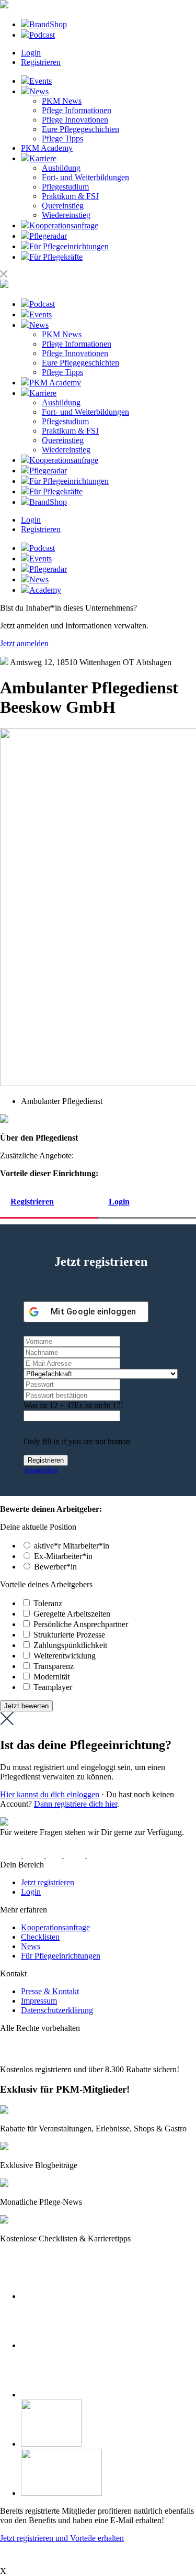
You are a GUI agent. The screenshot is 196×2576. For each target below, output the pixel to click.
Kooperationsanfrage (55, 1927)
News (31, 1946)
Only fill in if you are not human (77, 1441)
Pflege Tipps (62, 139)
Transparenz (54, 1666)
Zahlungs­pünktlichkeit (70, 1645)
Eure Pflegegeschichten (80, 129)
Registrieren (41, 62)
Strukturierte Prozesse (69, 1635)
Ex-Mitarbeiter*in (63, 1556)
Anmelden (41, 1470)
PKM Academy (47, 148)
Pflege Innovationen (75, 120)
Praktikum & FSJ (70, 196)
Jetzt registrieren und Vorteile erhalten (62, 2538)
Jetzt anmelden (24, 643)
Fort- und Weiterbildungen (85, 177)
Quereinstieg (63, 206)
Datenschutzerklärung (57, 2010)
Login (31, 53)
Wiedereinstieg (66, 215)
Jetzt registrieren (48, 1882)
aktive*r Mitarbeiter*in (72, 1546)
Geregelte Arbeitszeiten (72, 1614)
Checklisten (40, 1937)
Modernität (51, 1677)
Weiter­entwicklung (65, 1656)
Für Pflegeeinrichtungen (61, 1956)
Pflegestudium (65, 187)
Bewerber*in (55, 1567)
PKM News (62, 101)
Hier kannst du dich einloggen (50, 1794)
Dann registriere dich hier (76, 1804)
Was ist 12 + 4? (49, 1405)
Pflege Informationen (77, 110)
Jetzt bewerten (26, 1706)
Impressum (39, 2001)
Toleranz (48, 1603)
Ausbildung (61, 168)
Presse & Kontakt (50, 1991)
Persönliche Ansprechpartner (81, 1624)
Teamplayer (53, 1687)
